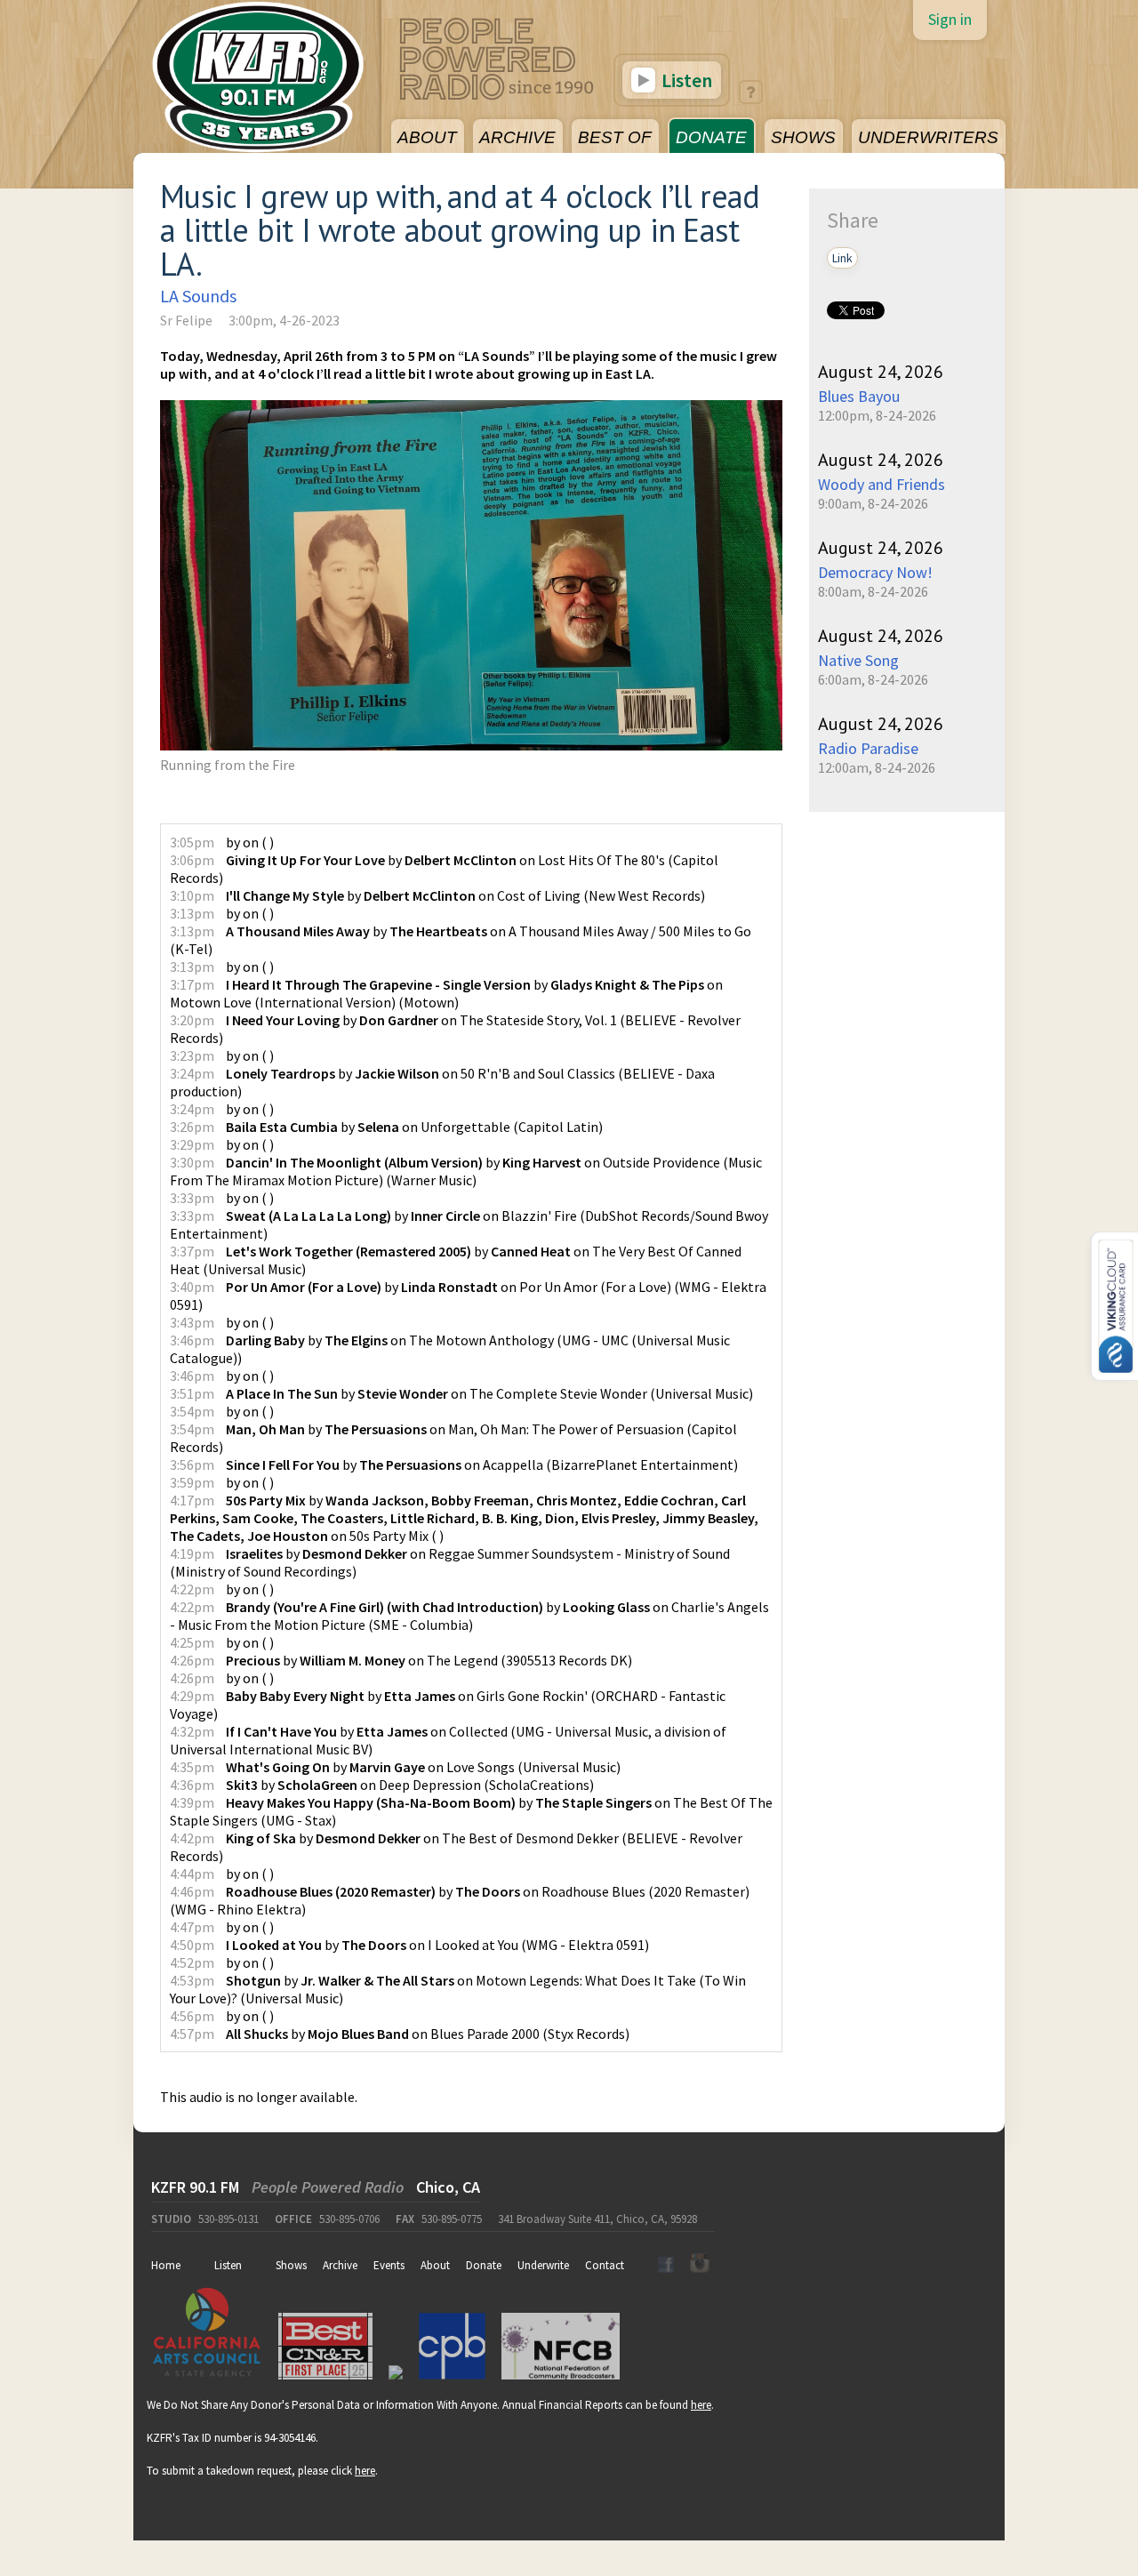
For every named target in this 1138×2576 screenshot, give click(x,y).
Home (166, 2265)
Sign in (950, 19)
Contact (605, 2265)
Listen (685, 80)
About (435, 2265)
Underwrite (543, 2265)
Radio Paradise (868, 748)
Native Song (858, 660)
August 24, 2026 (881, 372)
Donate (484, 2265)
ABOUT (427, 137)
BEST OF (615, 137)
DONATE (711, 137)
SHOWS (803, 137)
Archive (340, 2265)
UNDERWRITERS (928, 137)
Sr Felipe (186, 320)
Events (389, 2265)
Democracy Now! (875, 572)
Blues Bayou (859, 396)
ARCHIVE (517, 137)
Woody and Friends (882, 484)
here (701, 2405)
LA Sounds (198, 296)
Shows (291, 2265)
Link (842, 258)
